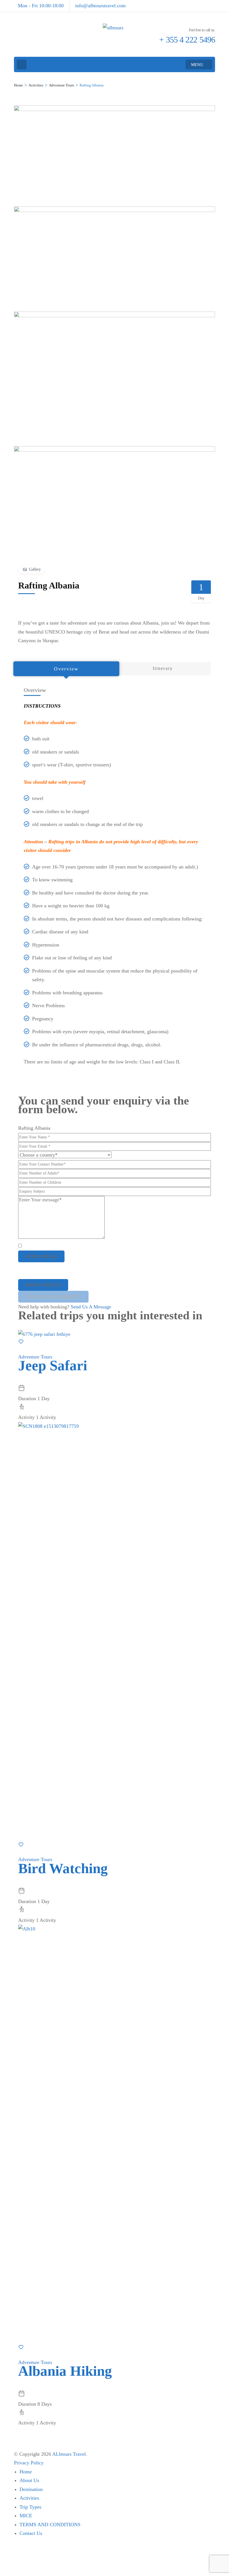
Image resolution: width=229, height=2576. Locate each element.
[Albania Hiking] (115, 1929)
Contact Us (31, 2533)
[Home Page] (22, 64)
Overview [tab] (66, 669)
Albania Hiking (65, 2371)
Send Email (41, 1256)
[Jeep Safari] (44, 1334)
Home (26, 2472)
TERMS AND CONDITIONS (50, 2525)
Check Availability (53, 1297)
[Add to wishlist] (21, 1343)
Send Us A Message (91, 1307)
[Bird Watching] (115, 1426)
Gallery (35, 569)
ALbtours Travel (69, 2454)
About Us (29, 2480)
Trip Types (30, 2507)
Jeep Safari (53, 1365)
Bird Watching (63, 1868)
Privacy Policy (29, 2463)
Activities (29, 2498)
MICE (26, 2516)
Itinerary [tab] (163, 668)
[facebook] (213, 3)
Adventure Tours (35, 1357)
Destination (31, 2489)
